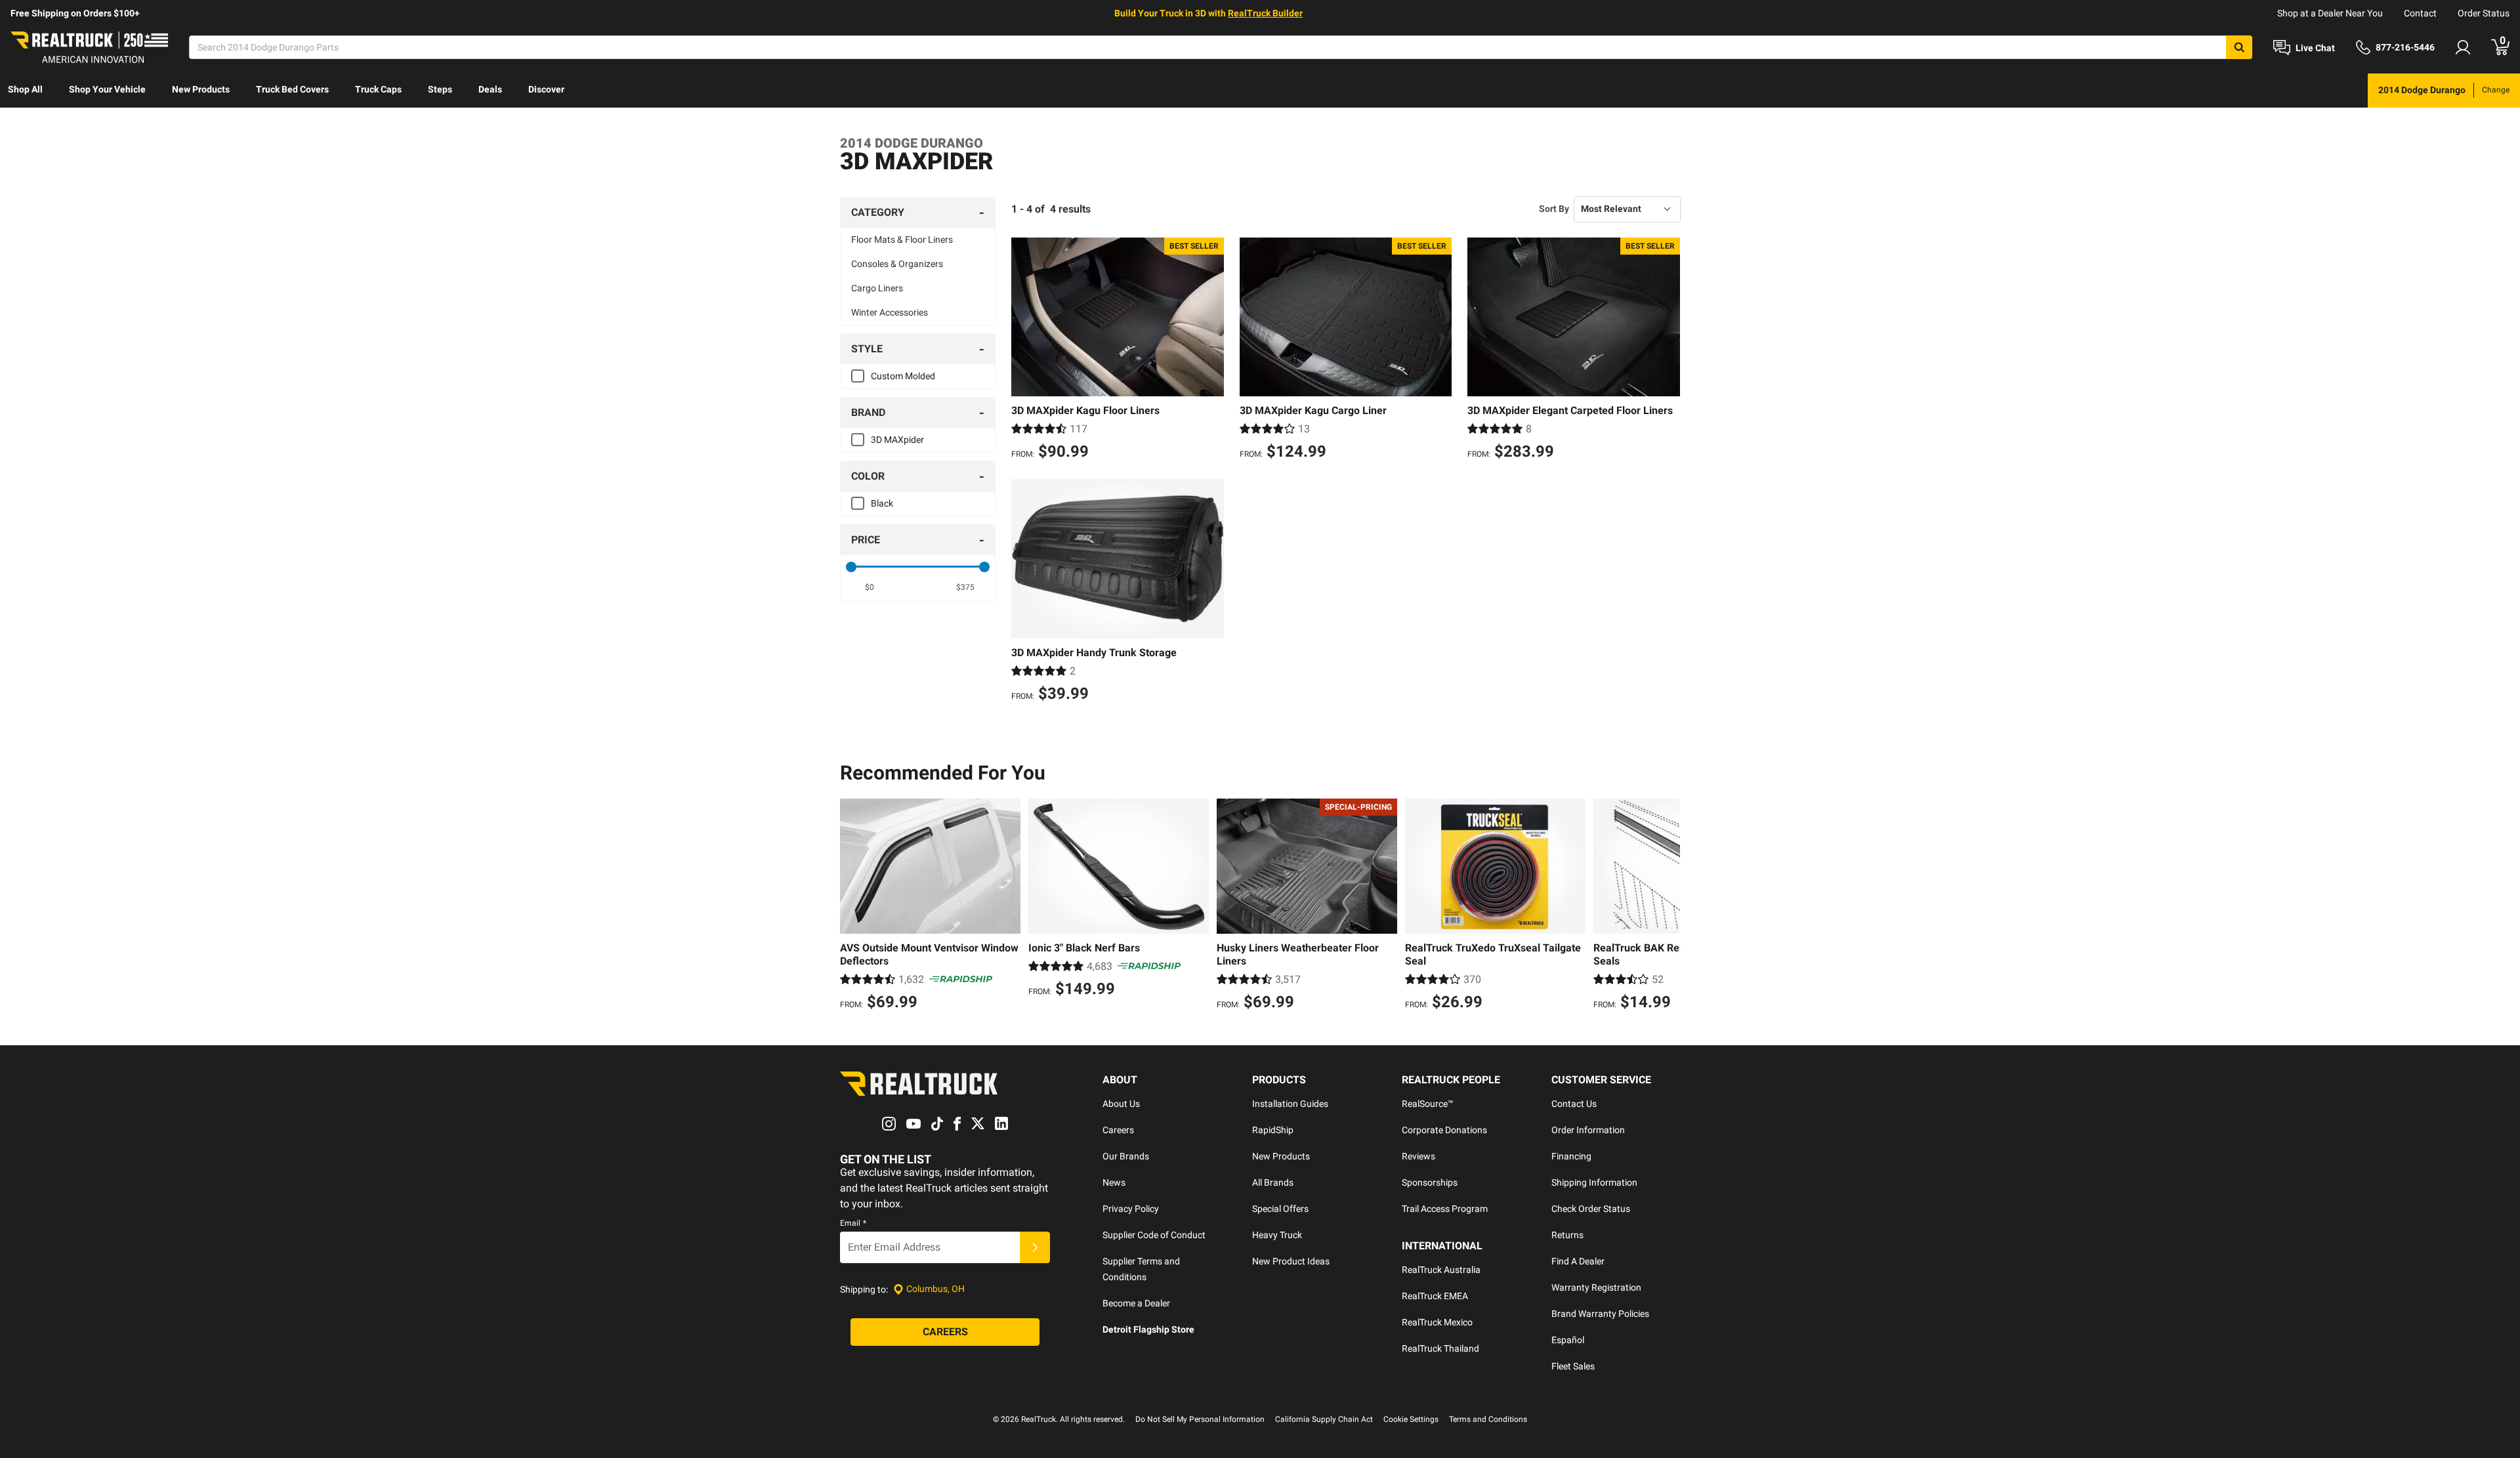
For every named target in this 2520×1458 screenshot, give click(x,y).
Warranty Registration (1596, 1287)
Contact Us (1574, 1104)
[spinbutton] (870, 587)
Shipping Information (1594, 1182)
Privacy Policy (1131, 1209)
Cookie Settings (1411, 1419)
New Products (201, 89)
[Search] (2239, 47)
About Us (1121, 1104)
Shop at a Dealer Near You (2330, 13)
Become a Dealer (1136, 1303)
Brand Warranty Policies (1600, 1314)
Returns (1567, 1235)
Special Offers (1280, 1209)
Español (1568, 1340)
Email (853, 1223)
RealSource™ (1428, 1104)
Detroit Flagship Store (1148, 1329)
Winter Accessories (890, 312)
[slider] (851, 567)
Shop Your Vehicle (107, 89)
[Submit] (1035, 1247)
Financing (1571, 1156)
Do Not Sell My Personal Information (1200, 1419)
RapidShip (1273, 1130)
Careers (1118, 1130)
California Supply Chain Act (1324, 1419)
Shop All (25, 89)
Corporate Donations (1444, 1130)
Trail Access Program (1445, 1209)
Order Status (2484, 13)
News (1114, 1182)
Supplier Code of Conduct (1154, 1235)
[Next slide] (1667, 906)
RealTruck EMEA (1435, 1296)
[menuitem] (25, 91)
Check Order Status (1591, 1209)
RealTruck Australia (1441, 1270)
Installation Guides (1290, 1104)
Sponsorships (1430, 1182)
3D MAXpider (897, 440)
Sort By (1554, 209)
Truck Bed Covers (292, 89)
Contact (2420, 13)
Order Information (1588, 1130)
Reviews (1418, 1156)
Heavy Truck (1277, 1235)
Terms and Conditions (1488, 1419)
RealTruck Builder (1265, 13)
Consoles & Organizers (897, 264)
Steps (440, 89)
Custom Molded (903, 376)
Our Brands (1126, 1156)
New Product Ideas (1291, 1261)
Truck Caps (378, 89)
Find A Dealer (1578, 1261)
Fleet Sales (1573, 1366)
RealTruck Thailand (1440, 1348)
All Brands (1273, 1182)
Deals (490, 89)
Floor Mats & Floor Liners (902, 240)
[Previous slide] (853, 906)
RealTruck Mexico (1437, 1322)
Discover (546, 89)
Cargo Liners (877, 288)
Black (882, 503)
